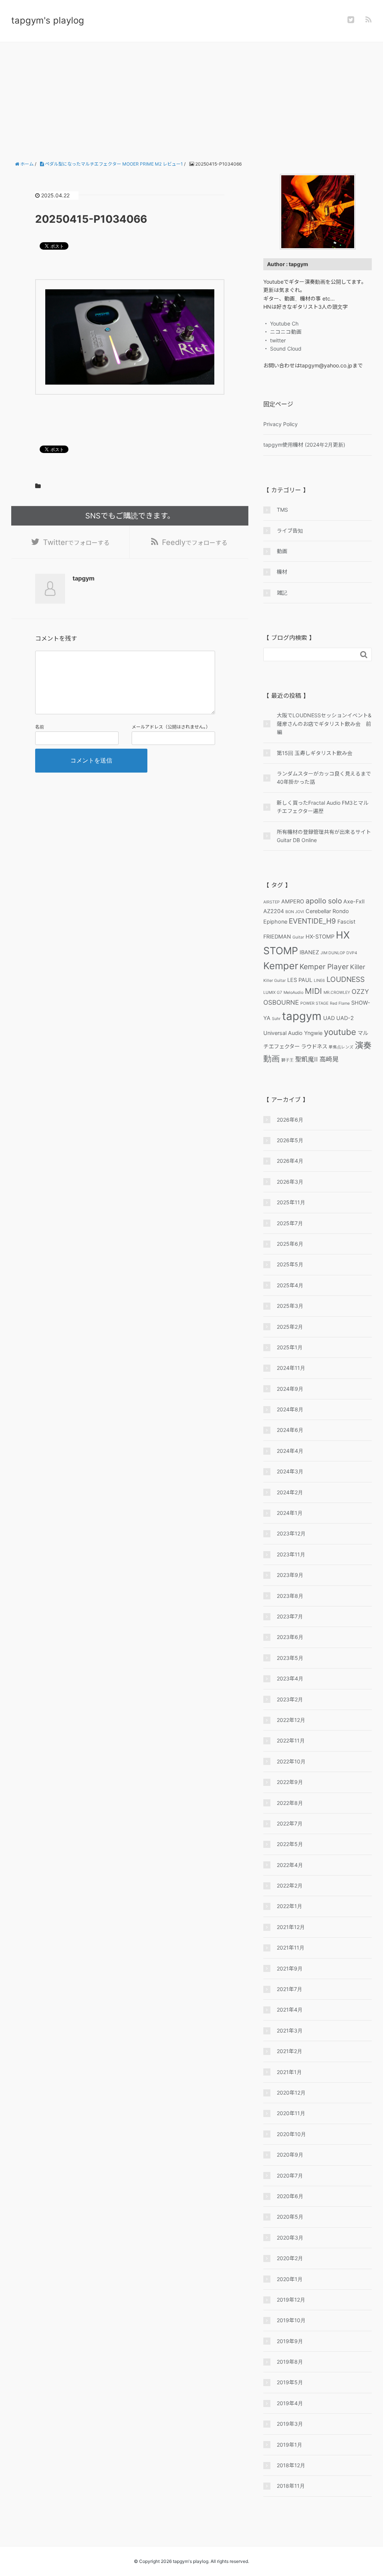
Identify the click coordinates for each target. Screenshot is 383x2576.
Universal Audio (283, 1033)
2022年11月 (291, 1740)
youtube (340, 1032)
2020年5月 (290, 2217)
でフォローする (76, 542)
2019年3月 (290, 2424)
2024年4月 (290, 1451)
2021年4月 (290, 2010)
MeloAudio (293, 993)
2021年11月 (291, 1948)
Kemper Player (324, 967)
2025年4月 (290, 1285)
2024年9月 (290, 1389)
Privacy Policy (281, 424)
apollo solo (324, 901)
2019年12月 (291, 2300)
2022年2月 (290, 1885)
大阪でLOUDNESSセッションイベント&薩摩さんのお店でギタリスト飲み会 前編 (324, 724)
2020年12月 (291, 2093)
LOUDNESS (346, 979)
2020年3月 (290, 2238)
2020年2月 (290, 2258)
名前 (40, 727)
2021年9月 (290, 1968)
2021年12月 (291, 1927)
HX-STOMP (320, 936)
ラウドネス (314, 1046)
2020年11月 (291, 2113)
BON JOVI (295, 912)
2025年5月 (290, 1264)
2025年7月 (290, 1223)
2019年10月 (291, 2320)
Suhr (276, 1019)
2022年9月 (290, 1782)
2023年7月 (290, 1616)
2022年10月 (291, 1761)
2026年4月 (290, 1161)
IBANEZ (309, 952)
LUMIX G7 (273, 993)
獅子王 (287, 1060)
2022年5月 (290, 1844)
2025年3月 (290, 1306)
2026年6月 (290, 1120)
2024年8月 (290, 1409)
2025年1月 (290, 1347)
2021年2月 (289, 2051)
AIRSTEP (272, 902)
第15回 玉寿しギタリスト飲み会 (315, 753)
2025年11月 (291, 1202)
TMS (282, 510)
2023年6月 (290, 1637)
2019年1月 (289, 2445)
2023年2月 (290, 1699)
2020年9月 (290, 2155)
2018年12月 (291, 2465)
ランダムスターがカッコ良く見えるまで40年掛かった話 (324, 778)
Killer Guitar (275, 981)
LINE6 (319, 981)
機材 (282, 572)
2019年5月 (290, 2382)
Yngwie (313, 1033)
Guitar (298, 937)
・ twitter (275, 340)
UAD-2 (345, 1018)
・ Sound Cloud (282, 349)
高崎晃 (329, 1059)
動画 (282, 551)
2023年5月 (290, 1658)
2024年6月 (290, 1430)
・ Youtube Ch (281, 323)
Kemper (281, 966)
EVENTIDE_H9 (312, 921)
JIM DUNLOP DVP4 (339, 953)
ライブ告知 (290, 531)
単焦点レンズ (341, 1047)
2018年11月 (291, 2486)
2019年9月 (290, 2341)
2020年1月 (290, 2279)
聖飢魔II (307, 1059)
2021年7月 (289, 1989)
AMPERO (293, 901)
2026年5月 (290, 1140)
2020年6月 (290, 2196)
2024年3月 (290, 1471)
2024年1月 (290, 1513)
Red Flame (340, 1003)
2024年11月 (291, 1368)
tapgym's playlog (48, 20)
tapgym (302, 1016)
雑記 (282, 593)
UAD (329, 1018)
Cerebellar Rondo (327, 911)
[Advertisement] (191, 98)
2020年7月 (290, 2176)
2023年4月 (290, 1678)
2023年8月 (290, 1596)
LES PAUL (300, 980)
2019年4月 (290, 2403)
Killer (358, 967)
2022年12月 (291, 1720)
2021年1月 (289, 2072)
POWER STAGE (314, 1003)
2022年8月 (290, 1803)
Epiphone (275, 922)
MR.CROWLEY (337, 993)
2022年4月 (290, 1865)
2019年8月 (290, 2362)
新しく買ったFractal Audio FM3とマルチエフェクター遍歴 (323, 807)
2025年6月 (290, 1244)
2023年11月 (291, 1554)
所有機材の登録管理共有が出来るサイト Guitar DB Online (324, 836)
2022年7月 (290, 1823)
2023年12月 (291, 1533)
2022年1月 (289, 1906)
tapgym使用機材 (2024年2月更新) (304, 445)
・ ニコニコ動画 (282, 332)
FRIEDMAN (277, 936)
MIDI (313, 991)
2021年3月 (290, 2030)
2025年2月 (290, 1327)
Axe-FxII (354, 901)
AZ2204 (274, 911)
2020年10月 (291, 2134)
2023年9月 (290, 1575)
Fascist (346, 922)
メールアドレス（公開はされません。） (171, 727)
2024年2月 (290, 1492)
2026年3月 (290, 1182)
